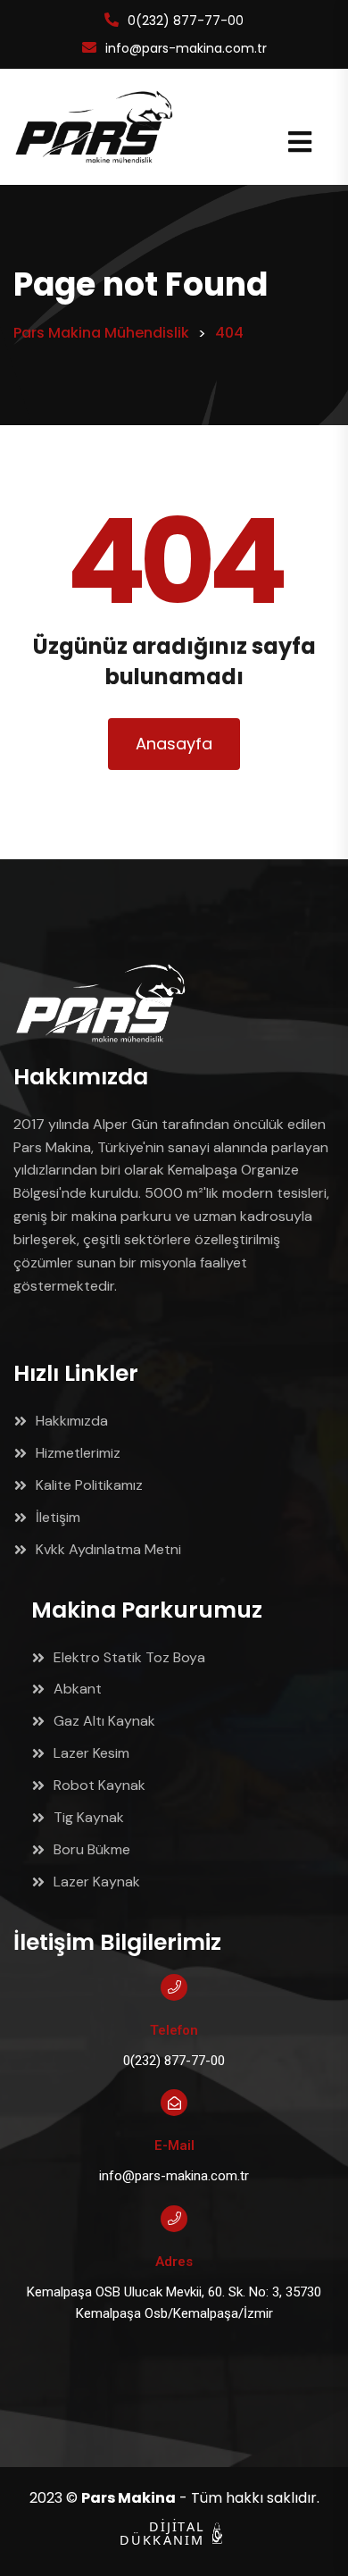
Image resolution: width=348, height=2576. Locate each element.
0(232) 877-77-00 (186, 21)
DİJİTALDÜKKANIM (153, 2534)
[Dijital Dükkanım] (217, 2533)
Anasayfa (174, 744)
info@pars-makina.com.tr (186, 48)
